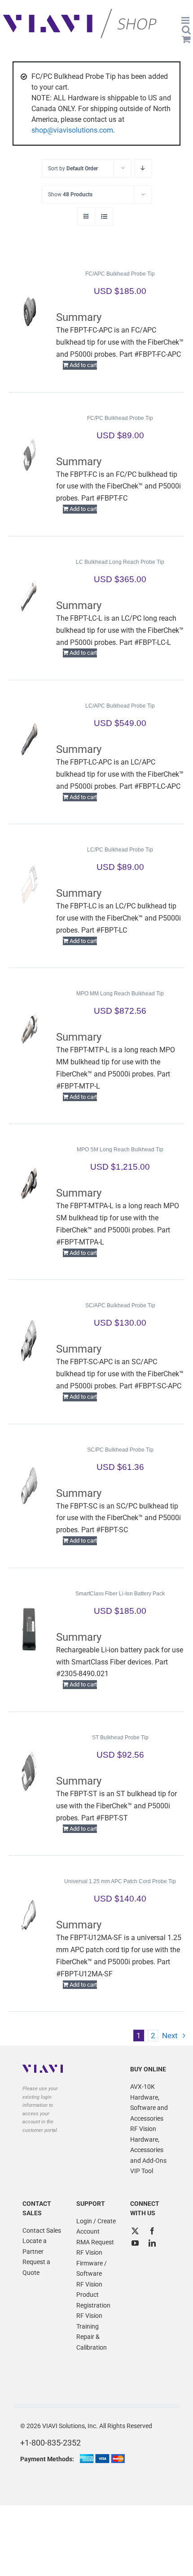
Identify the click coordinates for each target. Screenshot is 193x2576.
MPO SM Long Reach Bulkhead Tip (120, 1150)
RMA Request (95, 2242)
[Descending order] (143, 168)
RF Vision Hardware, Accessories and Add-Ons (148, 2145)
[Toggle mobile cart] (186, 39)
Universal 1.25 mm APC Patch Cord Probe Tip (120, 1881)
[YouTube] (135, 2243)
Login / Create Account (96, 2226)
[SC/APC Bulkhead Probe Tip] (29, 1340)
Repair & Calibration (92, 2342)
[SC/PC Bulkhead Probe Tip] (29, 1485)
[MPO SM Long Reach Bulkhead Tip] (29, 1184)
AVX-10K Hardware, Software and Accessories (149, 2103)
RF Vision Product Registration (93, 2295)
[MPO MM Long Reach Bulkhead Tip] (29, 1029)
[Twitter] (135, 2231)
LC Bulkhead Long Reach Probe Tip (120, 562)
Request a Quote (36, 2267)
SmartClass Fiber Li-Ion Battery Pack (120, 1594)
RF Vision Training (89, 2321)
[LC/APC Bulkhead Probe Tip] (29, 741)
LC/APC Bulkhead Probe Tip (120, 706)
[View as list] (104, 217)
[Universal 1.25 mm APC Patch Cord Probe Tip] (29, 1916)
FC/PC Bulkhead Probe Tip (120, 418)
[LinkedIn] (152, 2243)
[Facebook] (152, 2231)
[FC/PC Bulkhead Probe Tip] (29, 453)
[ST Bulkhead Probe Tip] (29, 1772)
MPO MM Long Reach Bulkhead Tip (120, 994)
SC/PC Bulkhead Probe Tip (120, 1450)
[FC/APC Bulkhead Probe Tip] (29, 309)
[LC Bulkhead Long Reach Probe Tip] (29, 597)
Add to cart (83, 365)
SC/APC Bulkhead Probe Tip (120, 1305)
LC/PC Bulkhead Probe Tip (120, 850)
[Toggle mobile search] (186, 30)
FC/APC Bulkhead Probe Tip (120, 274)
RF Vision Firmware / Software (92, 2263)
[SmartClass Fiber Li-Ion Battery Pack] (29, 1629)
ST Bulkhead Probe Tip (120, 1738)
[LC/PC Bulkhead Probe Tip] (29, 885)
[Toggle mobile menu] (186, 20)
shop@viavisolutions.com (72, 130)
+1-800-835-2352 (50, 2443)
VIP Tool (142, 2171)
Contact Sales (42, 2230)
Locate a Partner (35, 2246)
